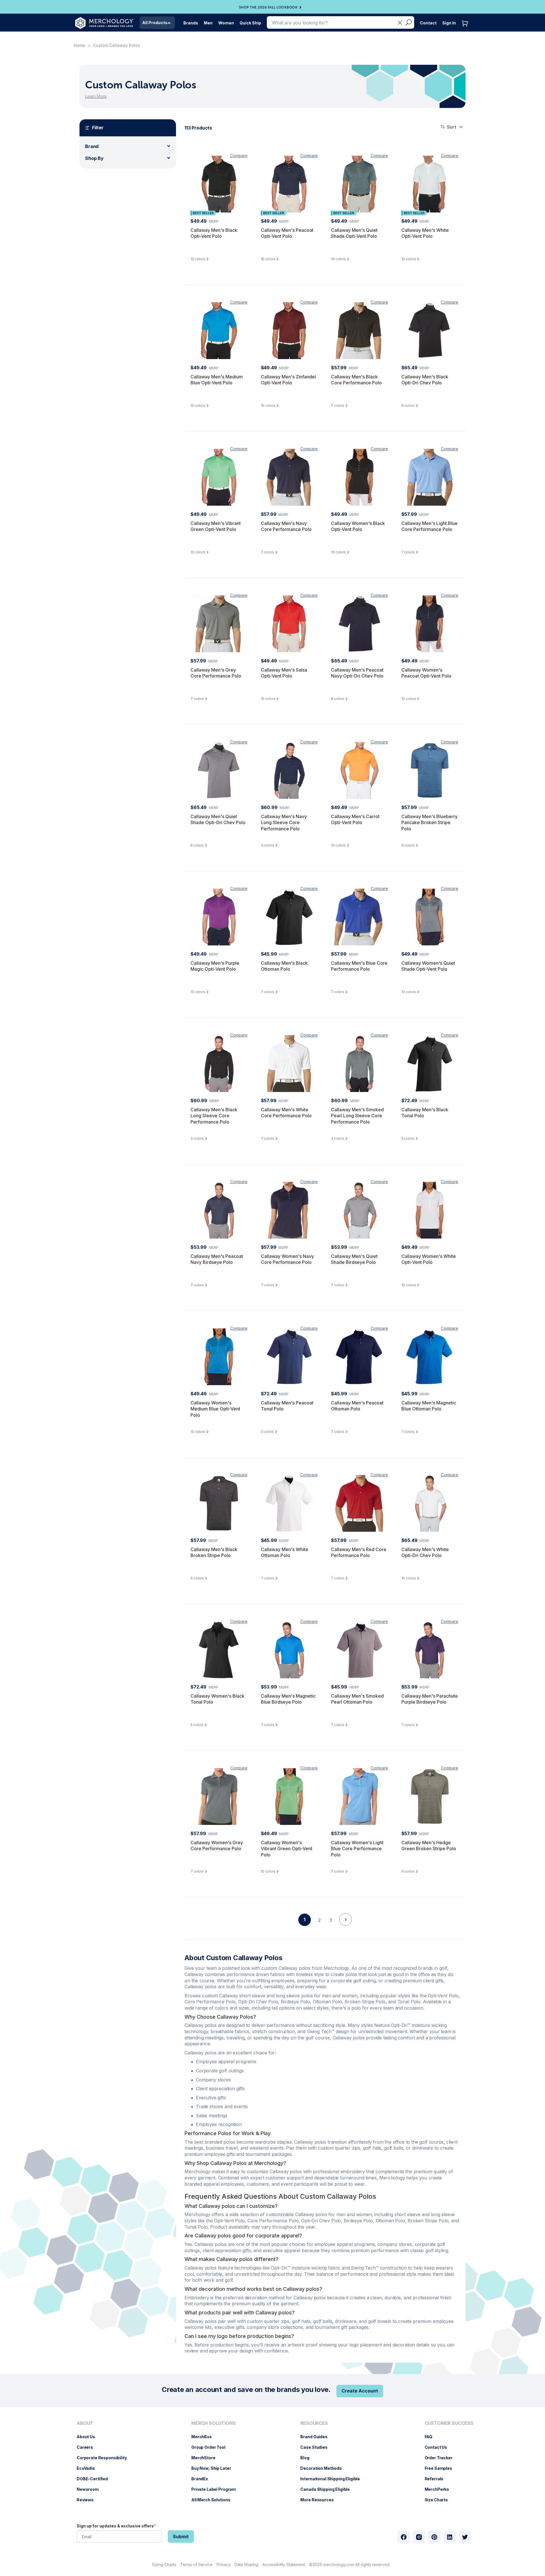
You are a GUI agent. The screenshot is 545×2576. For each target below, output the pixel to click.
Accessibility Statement (284, 2564)
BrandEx (203, 2479)
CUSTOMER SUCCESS (449, 2423)
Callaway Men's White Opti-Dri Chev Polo (425, 1552)
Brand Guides (317, 2437)
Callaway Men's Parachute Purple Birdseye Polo (430, 1699)
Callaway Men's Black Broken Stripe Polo (214, 1552)
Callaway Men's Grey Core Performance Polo (216, 673)
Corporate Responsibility (105, 2458)
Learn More (96, 96)
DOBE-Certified (95, 2479)
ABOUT (85, 2423)
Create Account (360, 2391)
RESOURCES (314, 2423)
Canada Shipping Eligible (328, 2489)
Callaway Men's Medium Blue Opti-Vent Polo (217, 380)
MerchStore (206, 2458)
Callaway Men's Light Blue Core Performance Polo (429, 526)
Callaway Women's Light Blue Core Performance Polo (357, 1849)
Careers (88, 2447)
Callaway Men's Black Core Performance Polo (356, 380)
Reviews (88, 2500)
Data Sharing (246, 2564)
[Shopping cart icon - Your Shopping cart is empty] (466, 29)
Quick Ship (250, 23)
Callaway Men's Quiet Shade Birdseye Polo (354, 1259)
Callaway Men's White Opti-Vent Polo (425, 233)
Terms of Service (196, 2564)
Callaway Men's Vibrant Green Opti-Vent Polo (216, 526)
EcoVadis (89, 2468)
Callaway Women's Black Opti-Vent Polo (358, 526)
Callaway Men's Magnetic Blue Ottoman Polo (429, 1406)
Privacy (224, 2564)
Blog (308, 2458)
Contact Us (439, 2447)
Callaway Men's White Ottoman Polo (285, 1552)
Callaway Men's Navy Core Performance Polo (286, 526)
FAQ (431, 2437)
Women (226, 23)
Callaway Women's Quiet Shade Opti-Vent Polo (428, 966)
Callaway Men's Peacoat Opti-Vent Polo (287, 233)
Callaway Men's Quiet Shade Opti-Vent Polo (354, 233)
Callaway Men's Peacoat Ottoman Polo (357, 1406)
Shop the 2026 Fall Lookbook (268, 7)
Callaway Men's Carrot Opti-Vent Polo (355, 820)
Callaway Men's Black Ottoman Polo (284, 966)
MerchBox (204, 2437)
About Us (89, 2437)
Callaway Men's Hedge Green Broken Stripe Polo (429, 1846)
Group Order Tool (211, 2447)
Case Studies (317, 2447)
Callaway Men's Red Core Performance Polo (359, 1552)
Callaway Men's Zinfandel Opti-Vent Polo (288, 380)
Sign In (449, 23)
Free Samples (441, 2468)
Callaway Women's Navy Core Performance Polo (287, 1259)
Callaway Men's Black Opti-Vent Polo (214, 233)
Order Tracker (441, 2458)
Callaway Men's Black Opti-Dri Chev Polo (425, 380)
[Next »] (345, 1929)
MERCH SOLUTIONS (214, 2423)
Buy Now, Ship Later (214, 2468)
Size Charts (439, 2500)
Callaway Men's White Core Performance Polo (286, 1113)
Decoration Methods (324, 2468)
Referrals (437, 2479)
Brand (92, 146)
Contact (428, 23)
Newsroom (91, 2489)
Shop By (94, 158)
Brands (191, 23)
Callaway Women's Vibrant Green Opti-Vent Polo (287, 1849)
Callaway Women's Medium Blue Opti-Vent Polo (215, 1409)
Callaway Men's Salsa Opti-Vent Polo (284, 673)
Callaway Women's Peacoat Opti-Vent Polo (426, 673)
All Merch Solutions (214, 2500)
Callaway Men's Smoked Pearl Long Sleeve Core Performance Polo (357, 1116)
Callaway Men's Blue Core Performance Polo (359, 966)
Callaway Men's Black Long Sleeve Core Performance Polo (214, 1116)
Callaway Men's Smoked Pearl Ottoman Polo (357, 1699)
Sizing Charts (164, 2564)
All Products (155, 23)
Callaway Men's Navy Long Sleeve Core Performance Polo (284, 823)
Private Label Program (216, 2489)
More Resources (320, 2500)
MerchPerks (440, 2489)
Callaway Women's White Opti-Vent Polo (429, 1259)
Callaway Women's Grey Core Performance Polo (217, 1846)
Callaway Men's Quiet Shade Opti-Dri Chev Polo (218, 820)
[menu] (103, 2464)
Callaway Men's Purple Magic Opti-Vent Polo (215, 966)
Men (208, 23)
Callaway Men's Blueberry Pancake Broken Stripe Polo (429, 823)
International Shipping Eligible (333, 2479)
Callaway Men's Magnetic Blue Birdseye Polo (288, 1699)
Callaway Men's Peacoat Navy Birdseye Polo (217, 1259)
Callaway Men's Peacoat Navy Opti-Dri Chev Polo (357, 673)
